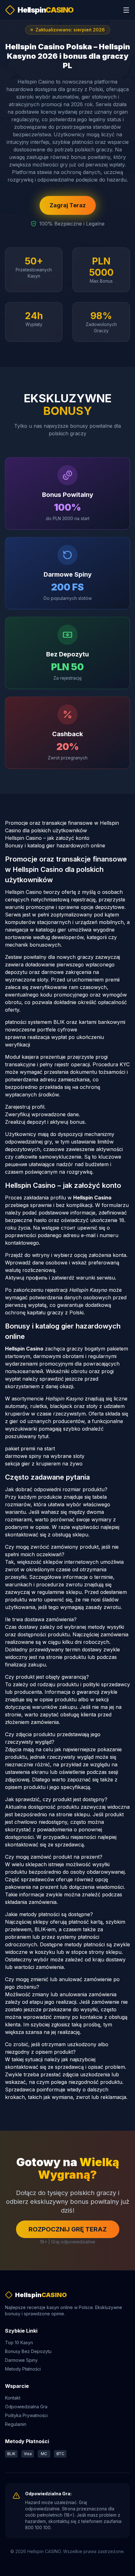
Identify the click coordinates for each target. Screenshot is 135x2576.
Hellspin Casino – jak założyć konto (47, 838)
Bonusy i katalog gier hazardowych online (55, 845)
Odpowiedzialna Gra (26, 2407)
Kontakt (13, 2398)
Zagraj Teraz (68, 205)
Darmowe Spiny (21, 2360)
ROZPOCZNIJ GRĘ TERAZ (68, 2229)
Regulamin (16, 2424)
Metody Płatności (23, 2369)
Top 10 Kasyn (19, 2342)
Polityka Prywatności (26, 2415)
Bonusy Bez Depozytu (28, 2351)
